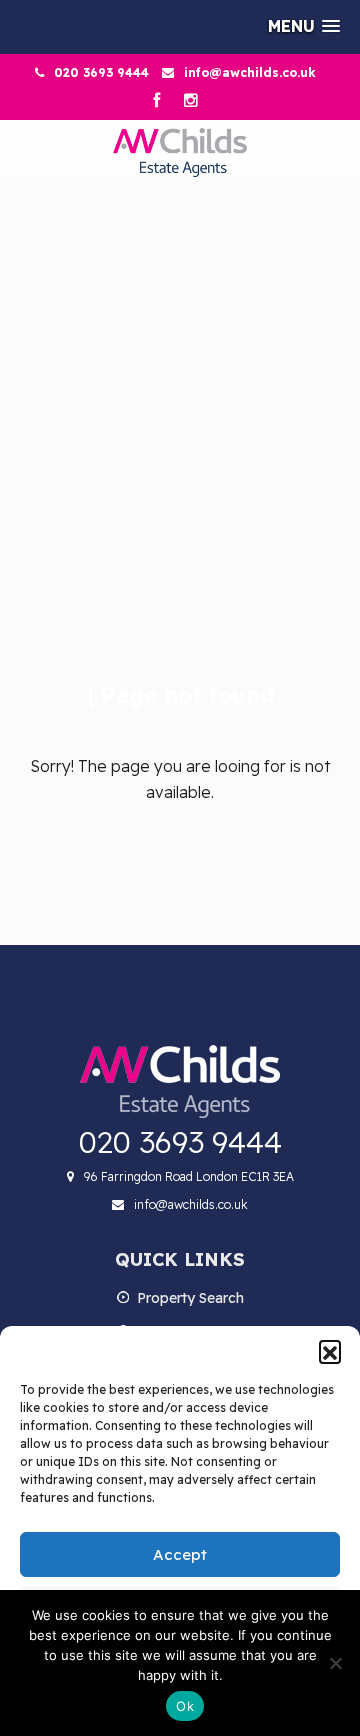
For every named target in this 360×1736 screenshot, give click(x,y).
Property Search (190, 1298)
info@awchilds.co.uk (250, 72)
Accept (180, 1554)
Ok (185, 1706)
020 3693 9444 (101, 72)
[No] (335, 1663)
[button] (330, 1351)
